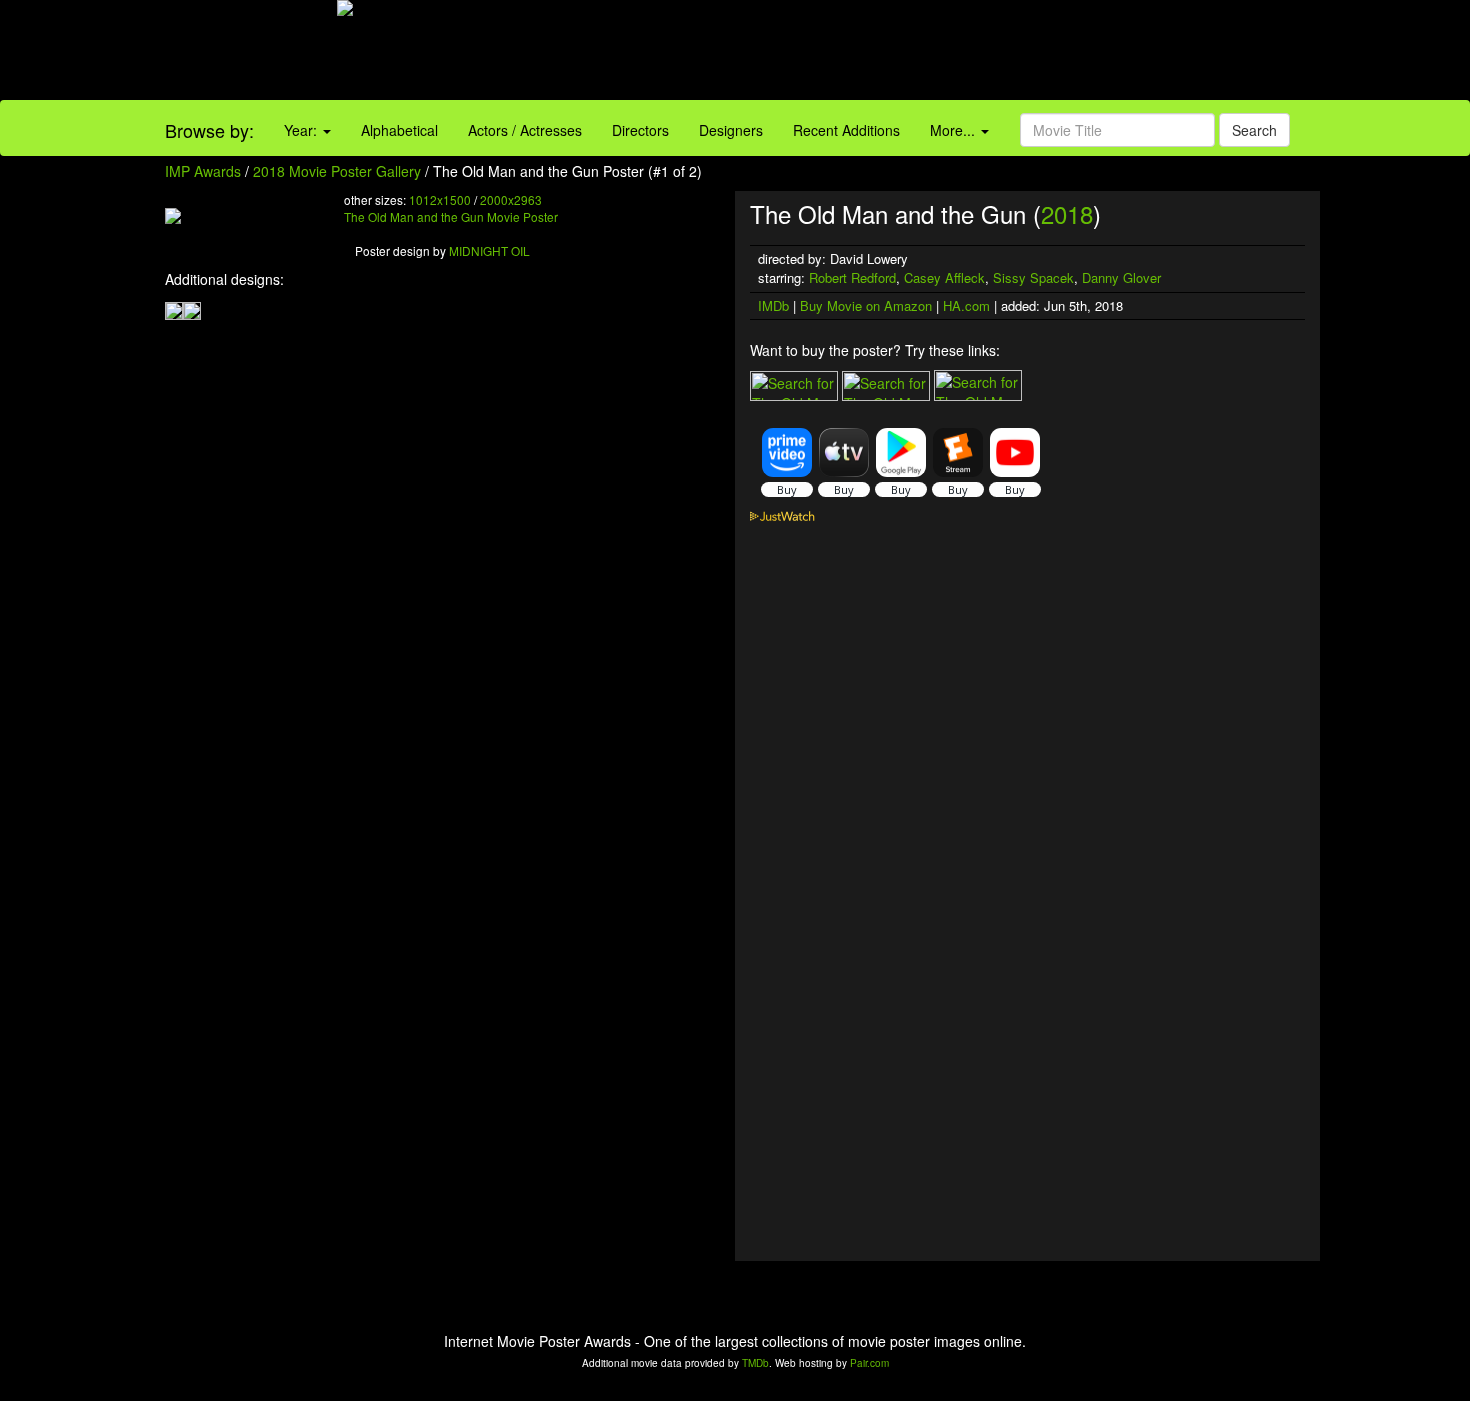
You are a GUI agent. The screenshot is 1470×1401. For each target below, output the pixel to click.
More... (954, 130)
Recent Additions (846, 130)
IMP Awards (203, 171)
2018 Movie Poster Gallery (337, 171)
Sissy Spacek (1033, 277)
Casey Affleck (944, 277)
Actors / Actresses (525, 130)
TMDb (755, 1363)
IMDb (773, 305)
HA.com (966, 305)
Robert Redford (852, 277)
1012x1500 (440, 199)
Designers (731, 130)
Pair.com (869, 1363)
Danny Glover (1121, 277)
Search (1254, 130)
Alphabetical (399, 130)
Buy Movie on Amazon (866, 305)
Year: (302, 130)
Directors (640, 130)
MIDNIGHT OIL (489, 250)
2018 (1067, 213)
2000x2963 (511, 199)
